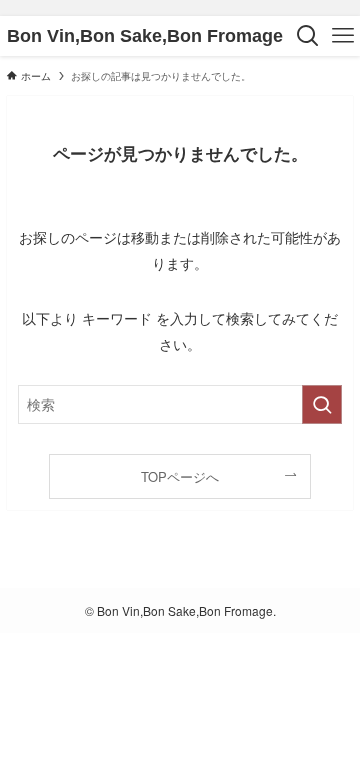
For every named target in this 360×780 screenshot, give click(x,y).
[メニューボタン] (342, 36)
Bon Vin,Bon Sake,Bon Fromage (145, 36)
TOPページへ (180, 476)
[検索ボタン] (307, 36)
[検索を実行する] (322, 404)
